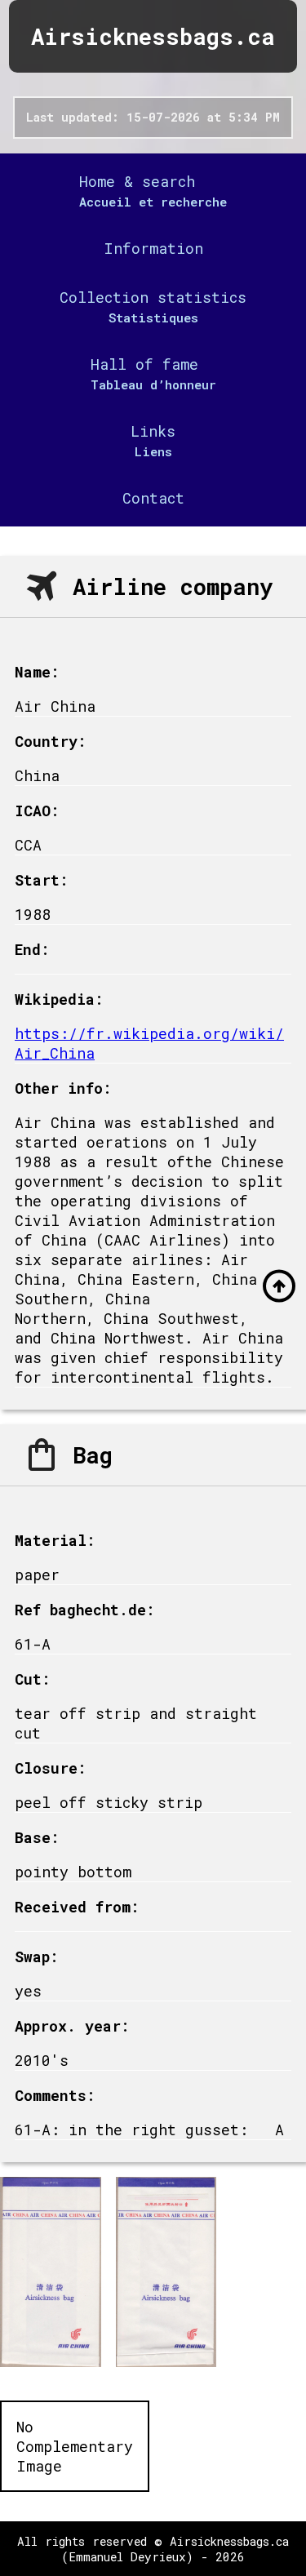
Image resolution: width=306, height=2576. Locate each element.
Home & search (137, 181)
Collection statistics (153, 297)
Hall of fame (144, 364)
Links (153, 431)
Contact (153, 498)
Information (153, 248)
